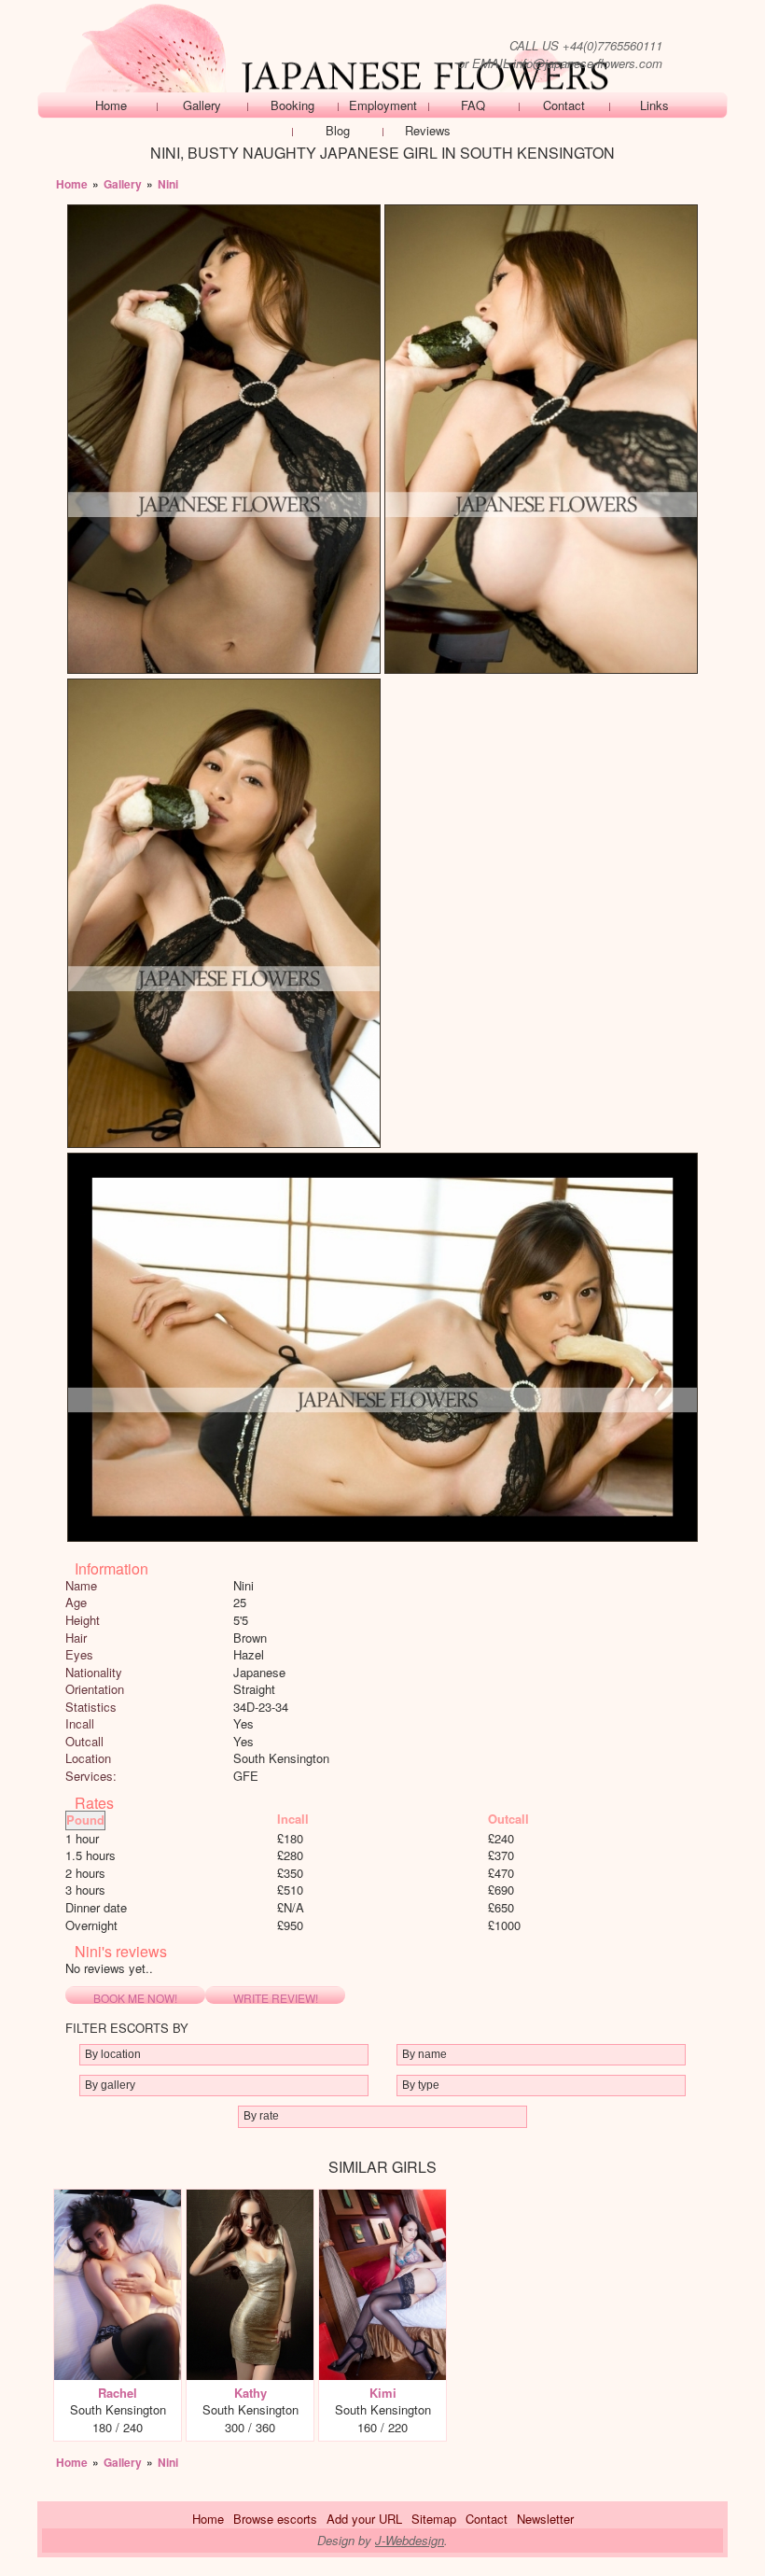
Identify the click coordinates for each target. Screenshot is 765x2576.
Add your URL (364, 2519)
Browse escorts (275, 2519)
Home (111, 105)
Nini (168, 184)
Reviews (428, 130)
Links (654, 105)
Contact (564, 105)
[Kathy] (250, 2198)
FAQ (473, 105)
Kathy (250, 2393)
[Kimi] (382, 2198)
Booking (292, 105)
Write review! (276, 1997)
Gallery (202, 105)
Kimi (383, 2393)
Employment (383, 105)
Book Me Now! (135, 1997)
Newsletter (545, 2519)
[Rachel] (118, 2198)
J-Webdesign (410, 2540)
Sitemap (434, 2519)
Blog (338, 130)
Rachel (118, 2393)
